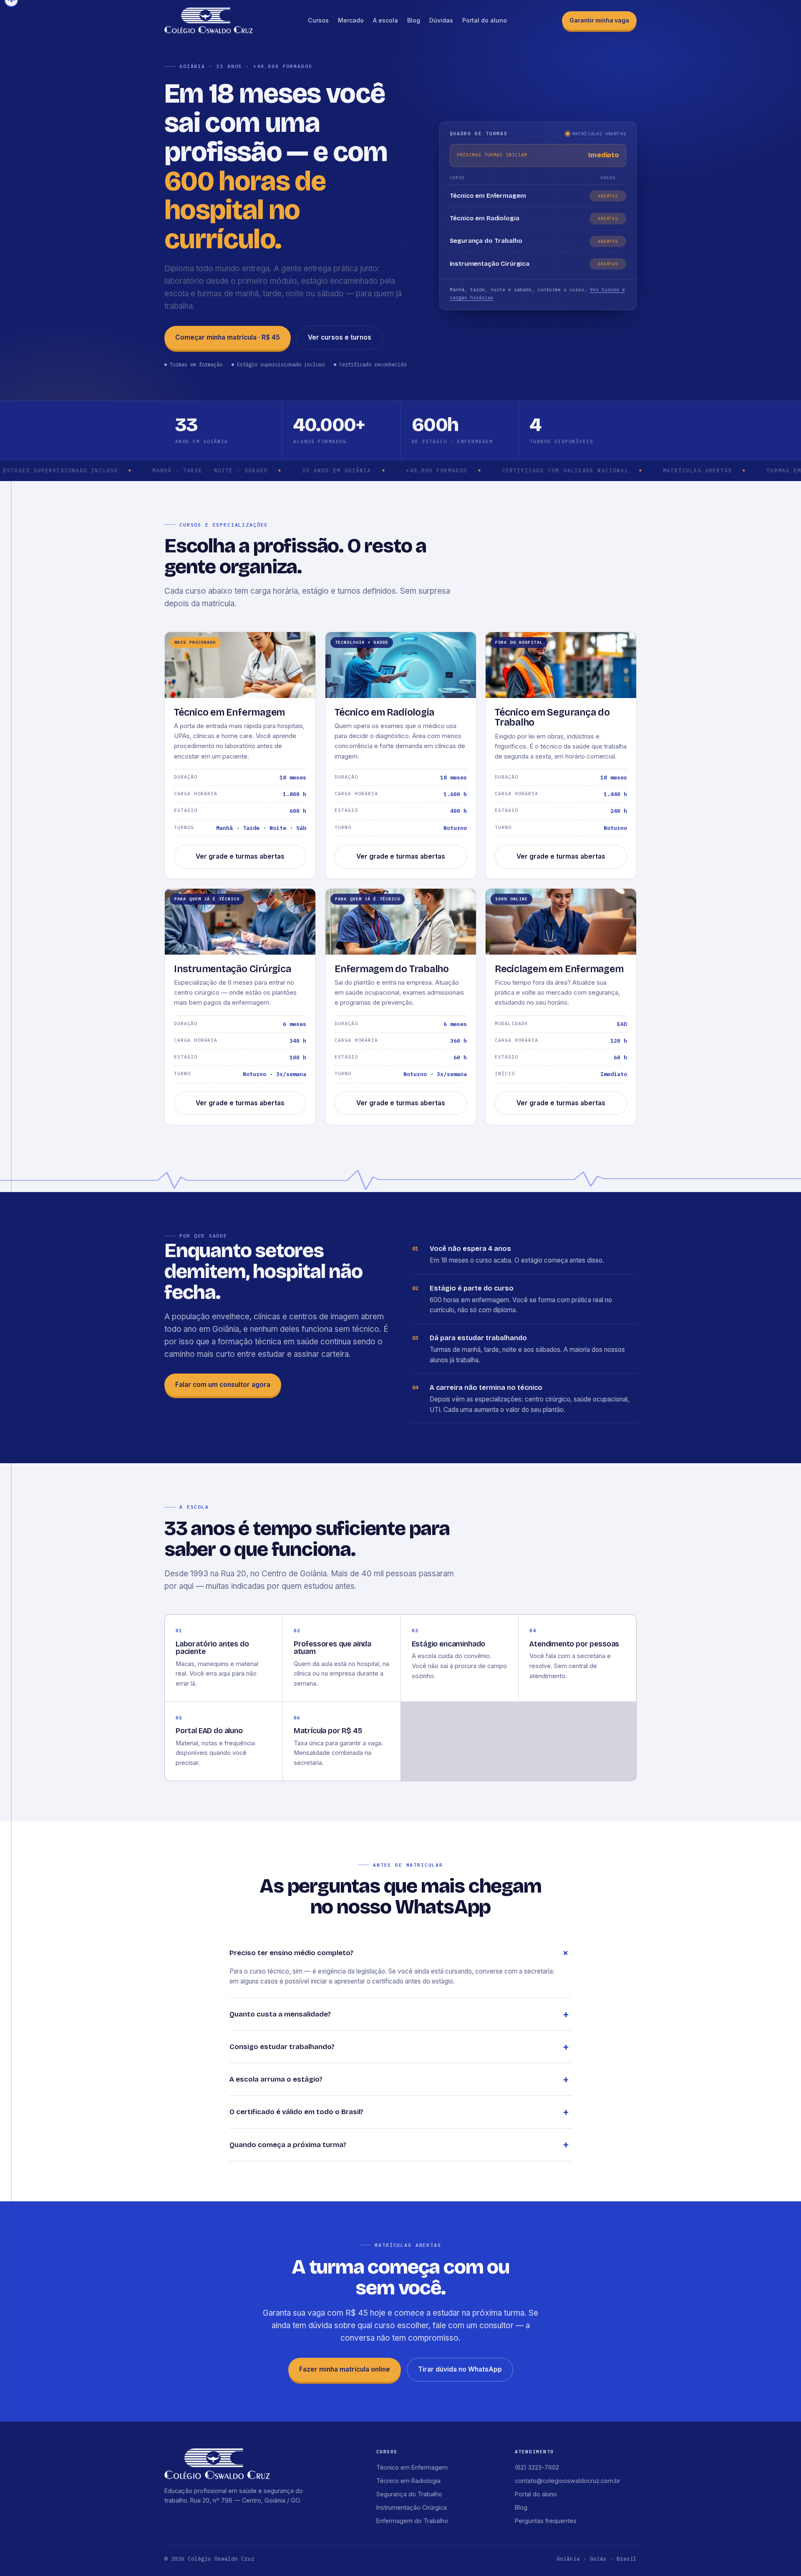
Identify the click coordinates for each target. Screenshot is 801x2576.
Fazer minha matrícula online (345, 2369)
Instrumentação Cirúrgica (412, 2507)
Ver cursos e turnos (340, 337)
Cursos (318, 20)
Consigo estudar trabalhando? (282, 2047)
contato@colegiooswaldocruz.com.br (568, 2481)
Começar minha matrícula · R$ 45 (228, 337)
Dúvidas (441, 20)
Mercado (351, 20)
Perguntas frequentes (546, 2521)
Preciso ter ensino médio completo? (291, 1953)
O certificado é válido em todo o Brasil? (296, 2112)
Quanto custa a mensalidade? (280, 2014)
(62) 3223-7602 (537, 2467)
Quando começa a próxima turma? (288, 2145)
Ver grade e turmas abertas (240, 856)
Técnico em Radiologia (408, 2481)
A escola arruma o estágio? (276, 2079)
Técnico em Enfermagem (412, 2467)
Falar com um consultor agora (223, 1385)
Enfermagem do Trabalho (412, 2521)
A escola (385, 20)
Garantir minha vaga (599, 20)
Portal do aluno (485, 20)
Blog (414, 20)
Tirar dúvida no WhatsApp (460, 2369)
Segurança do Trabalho (409, 2494)
